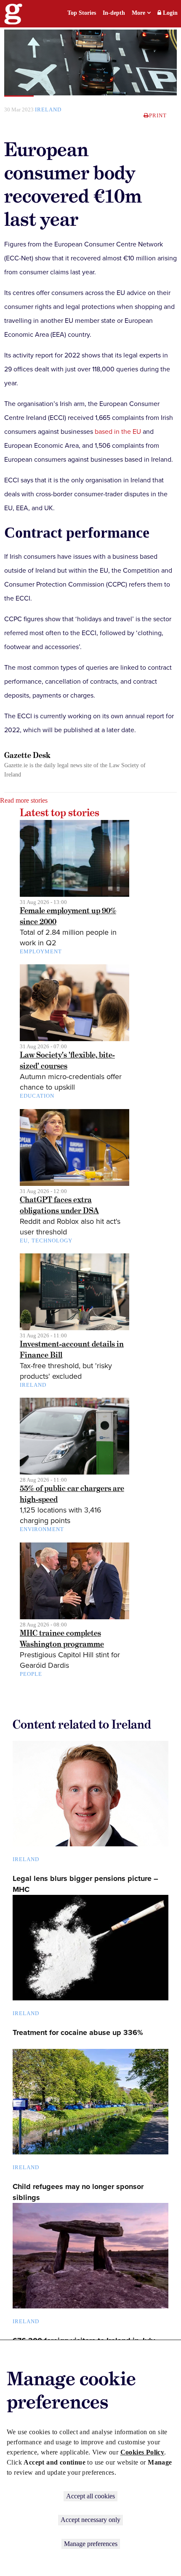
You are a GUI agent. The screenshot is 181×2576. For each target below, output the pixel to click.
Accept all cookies (90, 2496)
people (31, 1674)
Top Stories (82, 13)
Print (158, 115)
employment (41, 951)
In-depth (114, 13)
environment (42, 1529)
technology (52, 1241)
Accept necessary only (90, 2520)
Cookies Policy (142, 2452)
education (37, 1096)
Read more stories (24, 800)
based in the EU (118, 432)
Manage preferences (91, 2544)
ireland (48, 110)
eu (24, 1241)
